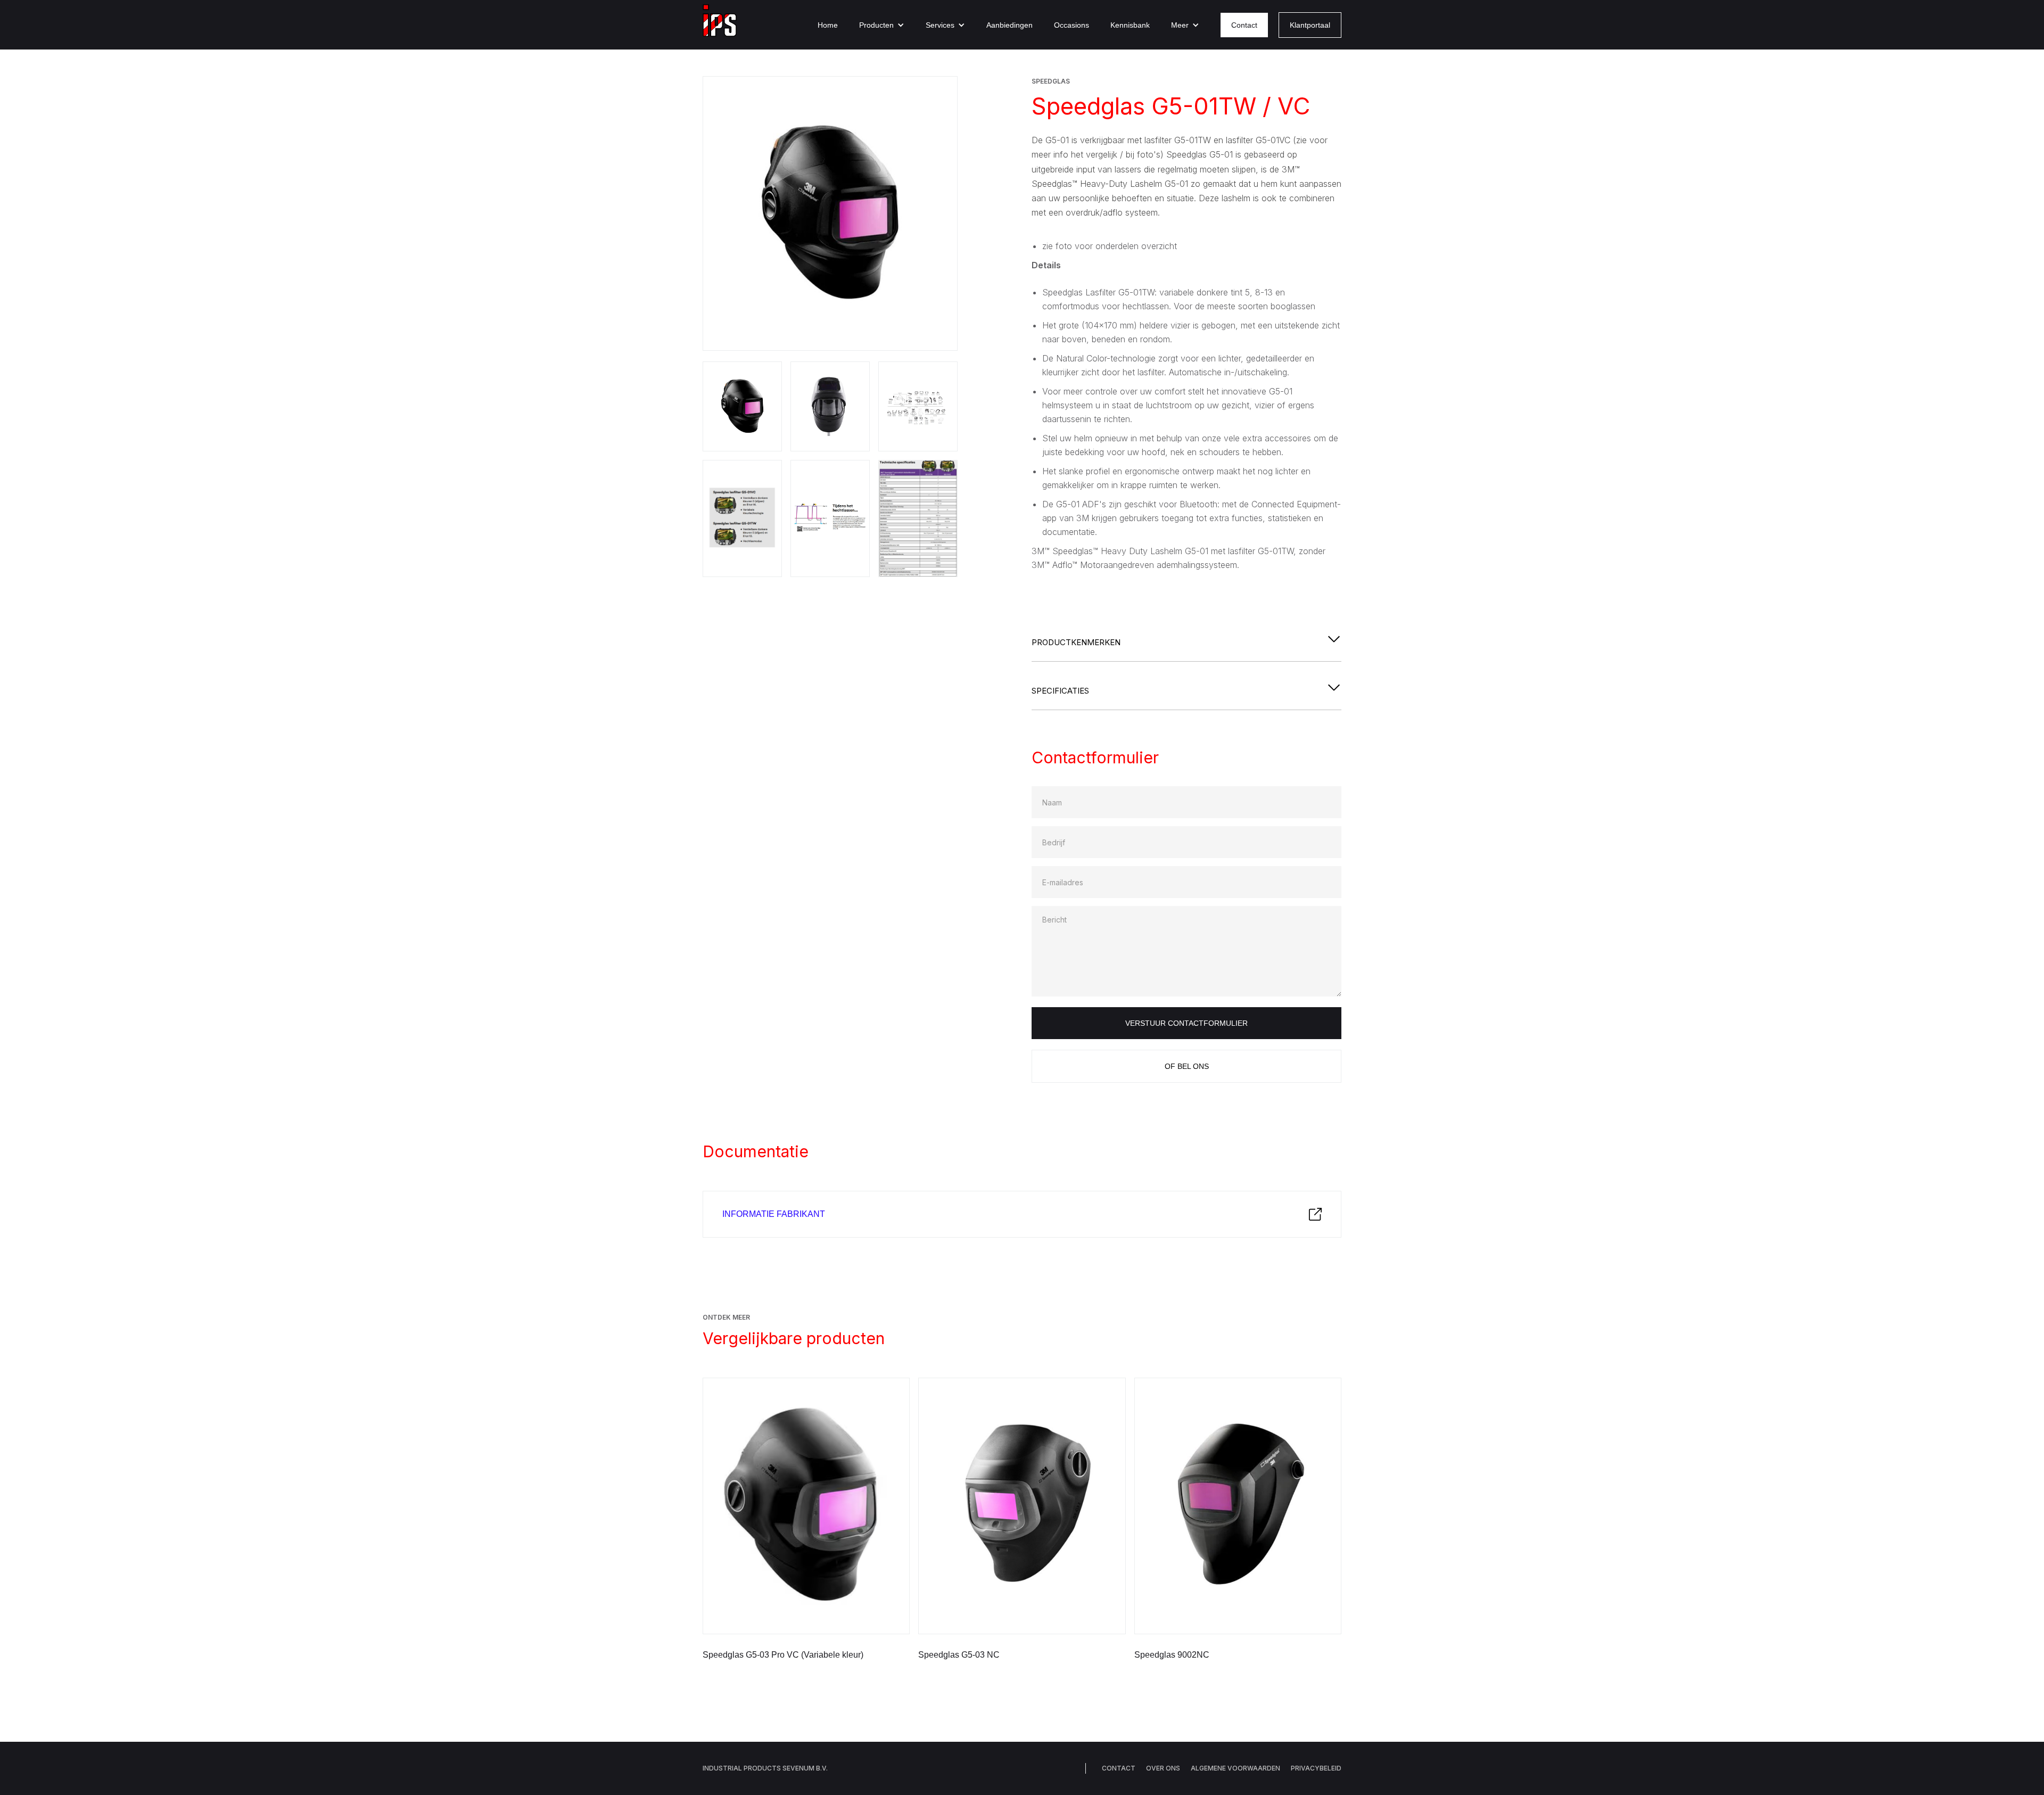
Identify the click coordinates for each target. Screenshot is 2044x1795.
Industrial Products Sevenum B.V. (765, 1768)
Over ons (1163, 1768)
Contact (1244, 25)
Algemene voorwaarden (1235, 1768)
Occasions (1072, 25)
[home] (720, 25)
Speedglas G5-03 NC (959, 1655)
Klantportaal (1310, 25)
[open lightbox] (830, 213)
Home (828, 25)
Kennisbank (1130, 25)
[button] (882, 25)
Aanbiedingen (1009, 25)
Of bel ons (1187, 1066)
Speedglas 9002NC (1172, 1655)
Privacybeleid (1316, 1768)
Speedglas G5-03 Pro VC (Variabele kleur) (783, 1655)
